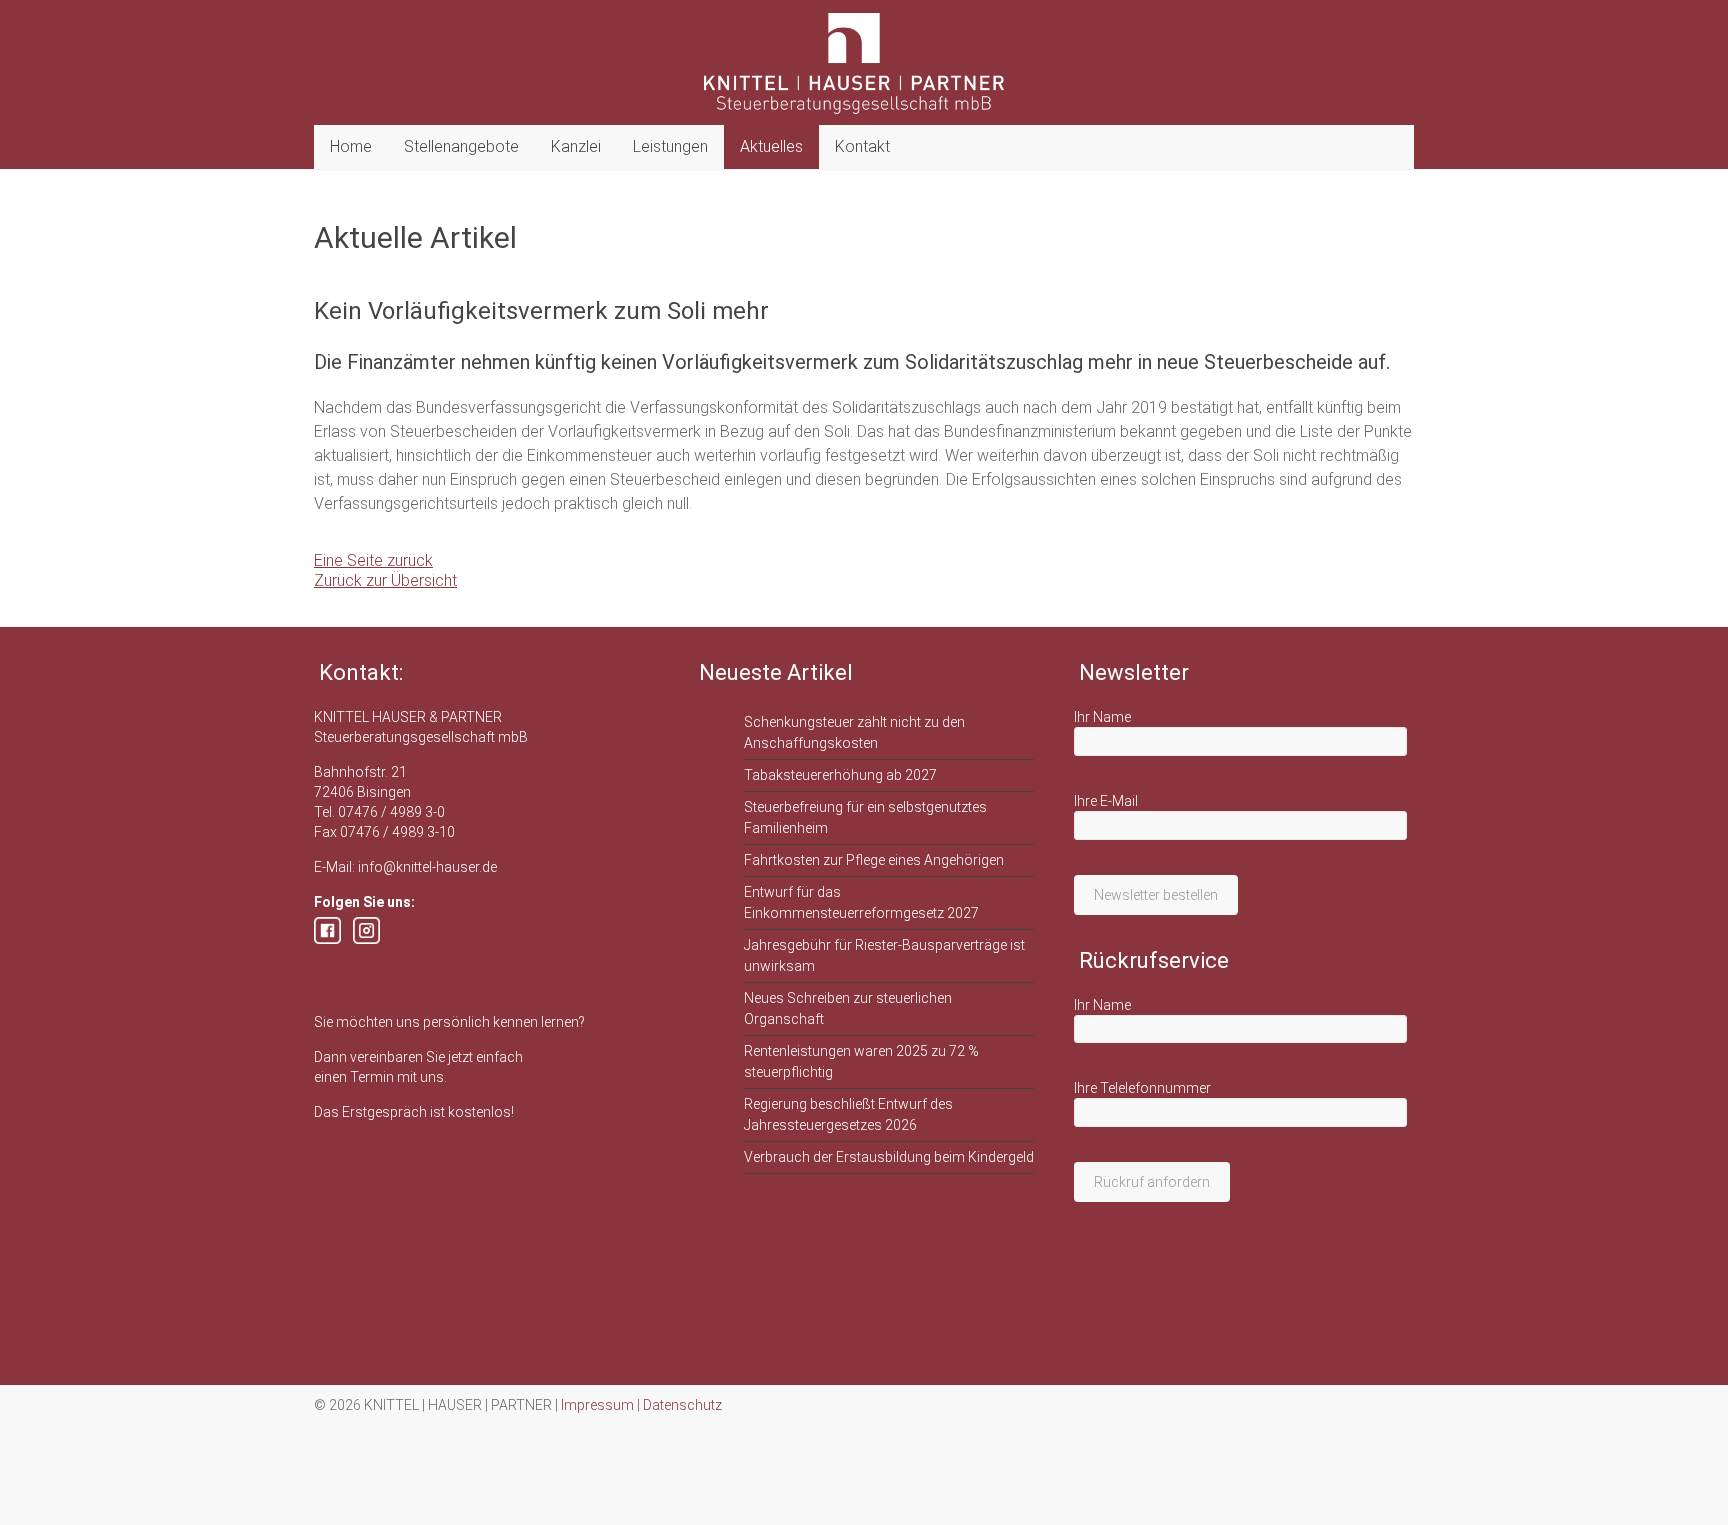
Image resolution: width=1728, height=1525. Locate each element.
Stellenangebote (461, 146)
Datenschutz (682, 1405)
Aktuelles (771, 146)
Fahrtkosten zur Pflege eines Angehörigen (874, 860)
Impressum (597, 1405)
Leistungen (670, 146)
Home (351, 146)
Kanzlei (576, 146)
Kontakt (862, 146)
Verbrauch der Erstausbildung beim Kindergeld (889, 1157)
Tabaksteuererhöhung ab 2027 (840, 775)
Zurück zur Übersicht (385, 580)
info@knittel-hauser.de (427, 867)
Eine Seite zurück (373, 560)
